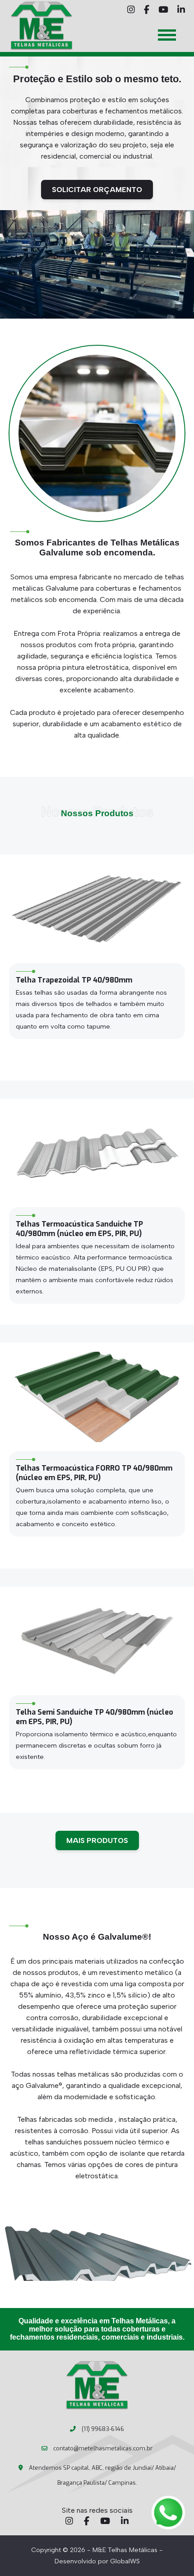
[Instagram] (69, 2522)
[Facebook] (87, 2522)
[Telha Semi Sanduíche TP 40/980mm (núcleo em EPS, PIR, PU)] (97, 1641)
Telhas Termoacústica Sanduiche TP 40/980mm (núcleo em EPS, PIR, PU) (79, 1229)
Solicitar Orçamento (97, 190)
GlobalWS (125, 2561)
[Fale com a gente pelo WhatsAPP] (168, 2513)
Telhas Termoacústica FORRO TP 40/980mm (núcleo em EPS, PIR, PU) (94, 1473)
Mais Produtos (97, 1840)
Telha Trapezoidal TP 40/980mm (74, 980)
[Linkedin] (125, 2522)
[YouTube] (105, 2522)
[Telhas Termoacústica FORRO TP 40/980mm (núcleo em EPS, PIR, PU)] (97, 1397)
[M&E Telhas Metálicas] (97, 2386)
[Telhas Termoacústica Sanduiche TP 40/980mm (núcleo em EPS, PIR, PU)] (97, 1153)
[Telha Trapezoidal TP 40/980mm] (97, 909)
